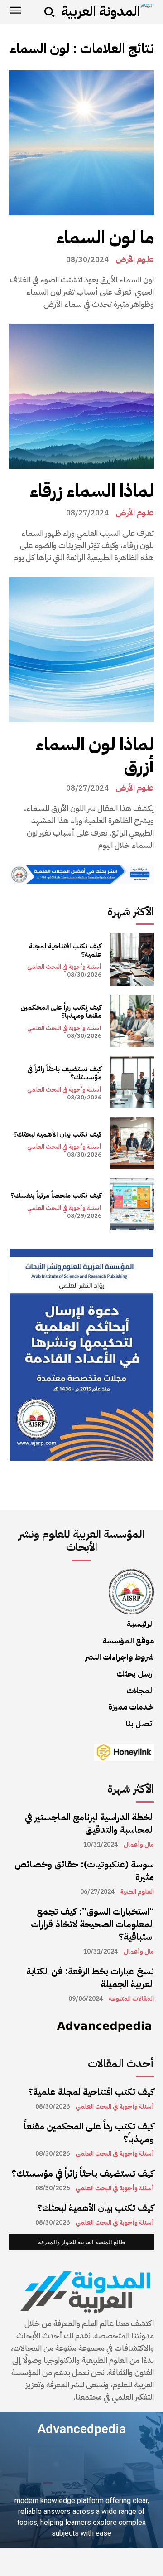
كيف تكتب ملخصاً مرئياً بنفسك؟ (56, 1196)
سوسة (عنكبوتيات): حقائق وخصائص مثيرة (84, 1871)
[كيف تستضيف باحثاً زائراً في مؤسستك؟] (132, 1082)
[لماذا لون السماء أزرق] (81, 650)
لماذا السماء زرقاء (92, 491)
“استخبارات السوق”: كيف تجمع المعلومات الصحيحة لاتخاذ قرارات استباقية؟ (92, 1924)
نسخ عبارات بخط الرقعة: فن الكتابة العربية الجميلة (90, 1978)
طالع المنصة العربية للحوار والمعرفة (81, 2242)
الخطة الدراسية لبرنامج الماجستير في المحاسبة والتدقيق (89, 1823)
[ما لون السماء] (81, 143)
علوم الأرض (135, 259)
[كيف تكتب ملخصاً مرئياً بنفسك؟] (132, 1204)
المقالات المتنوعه (131, 1999)
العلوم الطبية (137, 1892)
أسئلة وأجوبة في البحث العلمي (64, 967)
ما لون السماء (105, 238)
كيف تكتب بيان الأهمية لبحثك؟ (57, 1134)
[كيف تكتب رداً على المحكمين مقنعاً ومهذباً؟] (132, 1021)
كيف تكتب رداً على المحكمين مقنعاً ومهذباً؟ (61, 1011)
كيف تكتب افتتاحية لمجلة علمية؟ (65, 950)
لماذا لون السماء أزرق (95, 755)
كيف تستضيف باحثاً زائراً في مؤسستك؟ (64, 1073)
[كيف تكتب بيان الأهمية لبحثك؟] (132, 1143)
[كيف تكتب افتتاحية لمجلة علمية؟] (132, 960)
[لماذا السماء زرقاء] (81, 396)
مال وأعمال (139, 1845)
